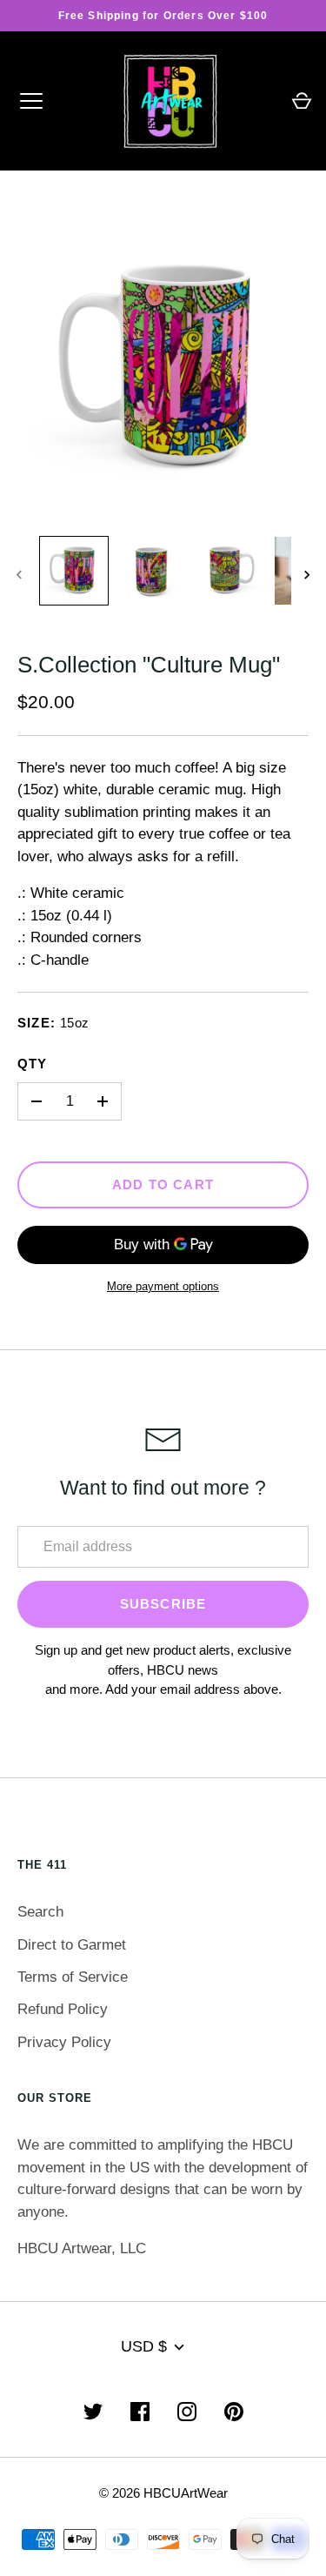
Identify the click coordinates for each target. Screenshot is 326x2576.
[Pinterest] (234, 2412)
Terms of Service (73, 1977)
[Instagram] (187, 2412)
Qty (33, 1064)
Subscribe (163, 1604)
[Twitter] (93, 2412)
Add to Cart (163, 1185)
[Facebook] (140, 2412)
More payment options (163, 1286)
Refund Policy (63, 2009)
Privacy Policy (64, 2042)
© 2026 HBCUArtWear (163, 2493)
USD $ (144, 2346)
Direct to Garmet (72, 1945)
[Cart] (302, 101)
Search (40, 1912)
